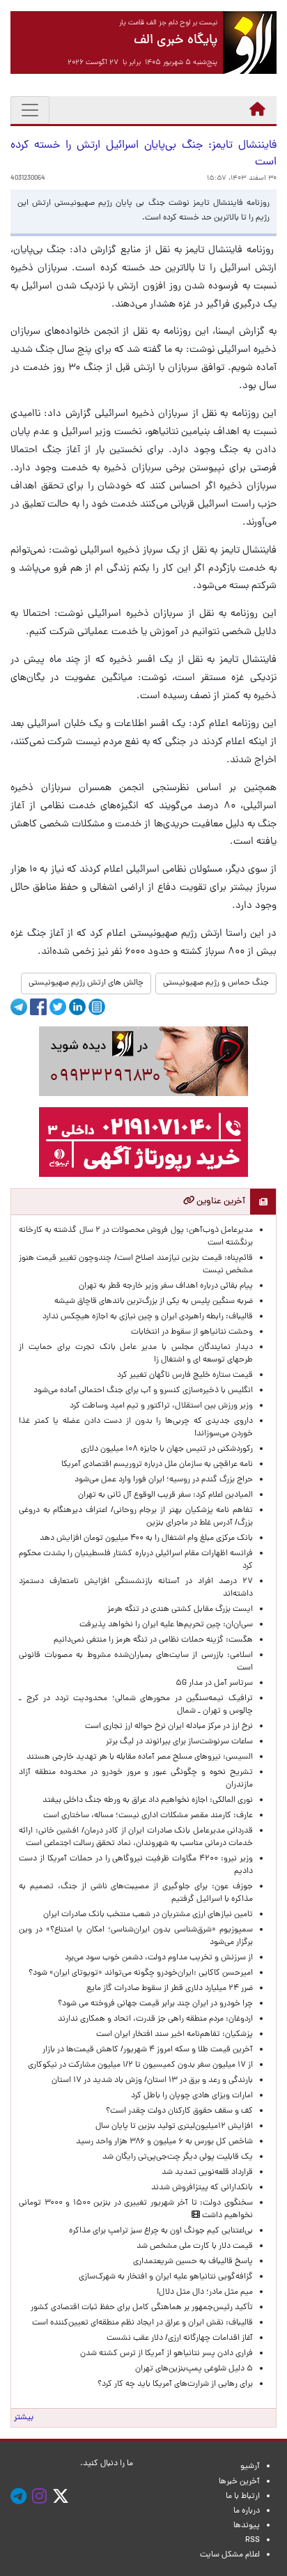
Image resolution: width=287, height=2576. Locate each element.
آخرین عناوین (220, 1202)
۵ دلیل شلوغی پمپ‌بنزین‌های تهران (194, 2369)
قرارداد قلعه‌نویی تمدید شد (207, 2173)
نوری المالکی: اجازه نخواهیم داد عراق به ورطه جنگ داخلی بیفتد (148, 1800)
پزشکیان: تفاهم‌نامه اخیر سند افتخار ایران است (174, 2035)
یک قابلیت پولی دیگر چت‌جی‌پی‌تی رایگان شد (178, 2157)
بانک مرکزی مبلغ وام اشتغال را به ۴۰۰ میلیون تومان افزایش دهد (146, 1538)
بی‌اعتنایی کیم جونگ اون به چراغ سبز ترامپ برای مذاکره (161, 2231)
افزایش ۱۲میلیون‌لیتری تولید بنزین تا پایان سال (174, 2127)
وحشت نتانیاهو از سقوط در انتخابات (192, 1332)
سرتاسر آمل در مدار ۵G (214, 1683)
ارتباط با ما (243, 2497)
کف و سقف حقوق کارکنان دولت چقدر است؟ (178, 2111)
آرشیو (250, 2467)
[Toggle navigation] (30, 110)
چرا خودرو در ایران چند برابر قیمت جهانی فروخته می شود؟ (155, 2004)
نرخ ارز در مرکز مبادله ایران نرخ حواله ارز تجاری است (169, 1727)
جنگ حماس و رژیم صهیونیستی (216, 983)
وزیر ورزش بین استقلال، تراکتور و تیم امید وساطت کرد (161, 1406)
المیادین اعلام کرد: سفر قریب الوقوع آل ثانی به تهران (165, 1495)
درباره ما (247, 2511)
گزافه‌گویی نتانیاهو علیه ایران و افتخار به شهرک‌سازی (166, 2277)
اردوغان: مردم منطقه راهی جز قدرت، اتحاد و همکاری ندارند (155, 2019)
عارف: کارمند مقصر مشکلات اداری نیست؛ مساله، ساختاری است (148, 1816)
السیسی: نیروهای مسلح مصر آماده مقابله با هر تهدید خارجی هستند (140, 1757)
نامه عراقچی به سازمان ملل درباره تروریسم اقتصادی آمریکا (157, 1465)
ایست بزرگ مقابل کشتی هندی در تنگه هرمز (180, 1610)
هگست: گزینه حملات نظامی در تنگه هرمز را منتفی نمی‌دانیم (153, 1640)
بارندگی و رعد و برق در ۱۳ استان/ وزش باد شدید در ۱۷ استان (152, 2081)
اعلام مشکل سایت (230, 2555)
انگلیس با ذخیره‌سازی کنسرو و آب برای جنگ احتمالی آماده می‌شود (143, 1391)
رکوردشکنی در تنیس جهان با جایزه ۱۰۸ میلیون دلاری (167, 1449)
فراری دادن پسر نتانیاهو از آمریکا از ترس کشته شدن (166, 2354)
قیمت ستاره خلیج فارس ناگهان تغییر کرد (185, 1375)
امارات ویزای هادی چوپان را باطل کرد (192, 2096)
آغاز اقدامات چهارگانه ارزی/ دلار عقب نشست (180, 2338)
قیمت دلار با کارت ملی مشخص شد (195, 2246)
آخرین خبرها (239, 2482)
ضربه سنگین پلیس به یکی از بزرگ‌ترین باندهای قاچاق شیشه (154, 1302)
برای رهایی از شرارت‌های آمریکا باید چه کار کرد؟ (175, 2384)
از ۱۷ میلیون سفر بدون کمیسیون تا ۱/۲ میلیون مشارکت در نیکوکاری (140, 2065)
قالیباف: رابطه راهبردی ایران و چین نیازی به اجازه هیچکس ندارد (148, 1317)
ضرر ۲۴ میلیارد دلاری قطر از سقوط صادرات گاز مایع (170, 1989)
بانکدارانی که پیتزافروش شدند (202, 2188)
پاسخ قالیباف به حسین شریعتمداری (193, 2262)
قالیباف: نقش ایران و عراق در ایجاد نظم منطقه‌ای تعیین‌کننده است (142, 2323)
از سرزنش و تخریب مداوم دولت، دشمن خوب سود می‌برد (159, 1958)
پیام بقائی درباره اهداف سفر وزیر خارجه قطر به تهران (166, 1286)
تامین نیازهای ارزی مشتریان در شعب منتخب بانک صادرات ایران (148, 1915)
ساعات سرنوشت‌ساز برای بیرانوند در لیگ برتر (179, 1742)
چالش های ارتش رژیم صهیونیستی (86, 983)
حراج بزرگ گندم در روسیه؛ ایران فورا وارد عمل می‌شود (164, 1480)
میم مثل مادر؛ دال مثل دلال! (205, 2292)
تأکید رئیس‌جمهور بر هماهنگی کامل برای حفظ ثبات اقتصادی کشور (142, 2308)
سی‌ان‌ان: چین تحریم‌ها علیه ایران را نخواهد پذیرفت (166, 1625)
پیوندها (247, 2526)
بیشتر (24, 2418)
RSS (253, 2540)
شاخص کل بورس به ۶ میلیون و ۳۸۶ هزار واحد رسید (164, 2142)
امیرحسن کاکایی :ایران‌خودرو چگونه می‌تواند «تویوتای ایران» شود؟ (141, 1973)
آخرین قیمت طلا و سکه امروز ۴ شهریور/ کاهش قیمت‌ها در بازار (148, 2050)
